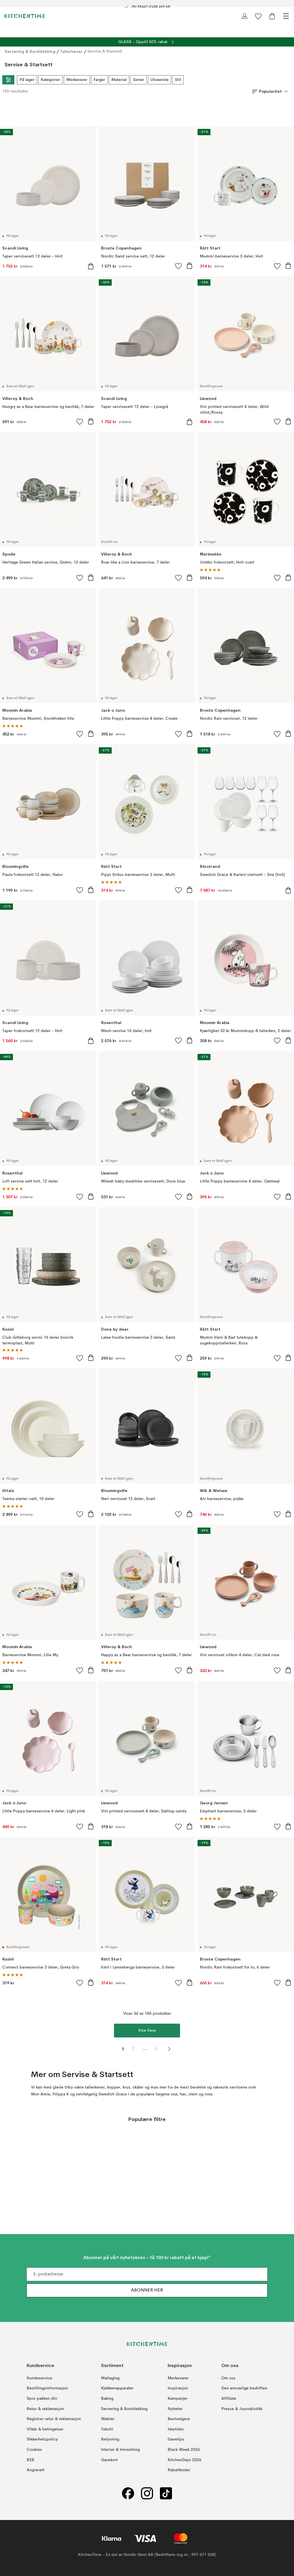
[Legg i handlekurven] (91, 266)
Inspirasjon (178, 2389)
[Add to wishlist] (179, 266)
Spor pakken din (42, 2399)
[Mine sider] (245, 16)
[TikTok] (166, 2493)
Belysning (110, 2439)
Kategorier (50, 80)
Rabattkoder (179, 2470)
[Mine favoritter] (258, 16)
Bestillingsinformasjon (47, 2389)
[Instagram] (147, 2493)
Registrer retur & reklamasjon (54, 2419)
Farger (99, 80)
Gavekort (109, 2460)
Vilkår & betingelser (45, 2429)
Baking (107, 2399)
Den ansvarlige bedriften (244, 2389)
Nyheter (175, 2409)
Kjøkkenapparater (117, 2389)
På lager (27, 80)
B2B (30, 2460)
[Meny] (286, 16)
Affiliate (229, 2399)
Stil (178, 80)
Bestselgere (179, 2419)
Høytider (176, 2429)
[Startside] (25, 16)
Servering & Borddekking (30, 51)
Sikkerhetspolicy (42, 2439)
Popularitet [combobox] (270, 91)
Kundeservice (39, 2378)
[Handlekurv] (272, 16)
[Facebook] (128, 2493)
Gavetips (176, 2439)
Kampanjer (178, 2399)
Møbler (108, 2419)
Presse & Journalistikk (242, 2409)
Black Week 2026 (184, 2450)
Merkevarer (77, 80)
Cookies (34, 2450)
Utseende (159, 80)
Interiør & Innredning (120, 2450)
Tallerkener (71, 51)
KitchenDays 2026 (184, 2460)
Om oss (228, 2378)
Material (119, 80)
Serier (139, 80)
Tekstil (107, 2429)
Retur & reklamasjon (45, 2409)
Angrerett (36, 2470)
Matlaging (110, 2378)
